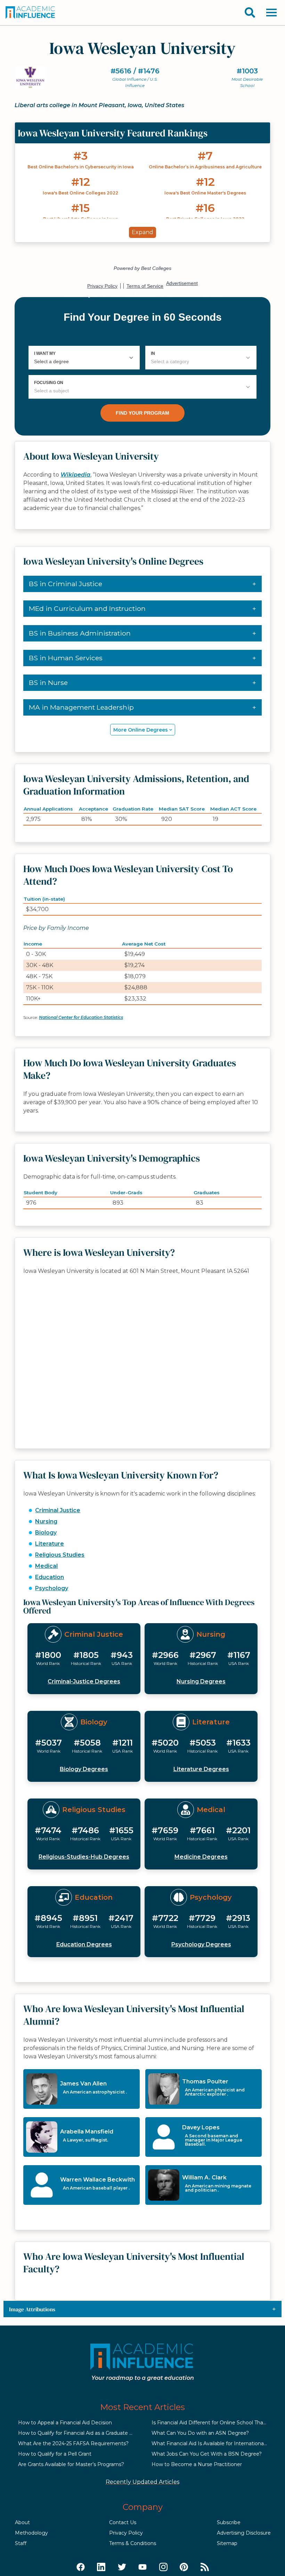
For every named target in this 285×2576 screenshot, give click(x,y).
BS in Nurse (48, 683)
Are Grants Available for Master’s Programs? (71, 2464)
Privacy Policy (126, 2533)
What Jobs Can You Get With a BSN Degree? (207, 2454)
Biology (46, 1533)
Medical (46, 1566)
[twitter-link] (122, 2567)
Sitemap (227, 2543)
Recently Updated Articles (142, 2482)
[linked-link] (101, 2567)
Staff (21, 2543)
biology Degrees (84, 1769)
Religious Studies (60, 1555)
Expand (142, 232)
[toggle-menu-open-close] (271, 13)
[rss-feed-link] (205, 2567)
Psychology (52, 1588)
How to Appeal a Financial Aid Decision (65, 2423)
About (22, 2522)
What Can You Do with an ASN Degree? (200, 2433)
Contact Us (123, 2522)
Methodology (31, 2533)
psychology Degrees (201, 1944)
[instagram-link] (163, 2567)
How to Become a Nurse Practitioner (197, 2464)
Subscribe (229, 2522)
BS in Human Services (66, 658)
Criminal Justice (58, 1510)
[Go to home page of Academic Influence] (31, 13)
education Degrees (84, 1944)
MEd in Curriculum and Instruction (87, 608)
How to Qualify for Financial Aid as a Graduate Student (84, 2433)
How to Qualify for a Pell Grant (55, 2454)
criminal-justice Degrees (84, 1681)
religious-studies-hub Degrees (84, 1857)
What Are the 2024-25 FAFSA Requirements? (73, 2443)
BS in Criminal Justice (66, 584)
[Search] (250, 13)
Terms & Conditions (133, 2543)
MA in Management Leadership (81, 707)
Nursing (46, 1521)
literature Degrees (201, 1769)
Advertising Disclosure (244, 2533)
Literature (50, 1544)
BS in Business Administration (80, 633)
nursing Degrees (201, 1681)
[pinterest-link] (184, 2567)
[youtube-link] (142, 2567)
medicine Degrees (201, 1857)
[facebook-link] (81, 2567)
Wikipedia (75, 475)
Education (50, 1577)
